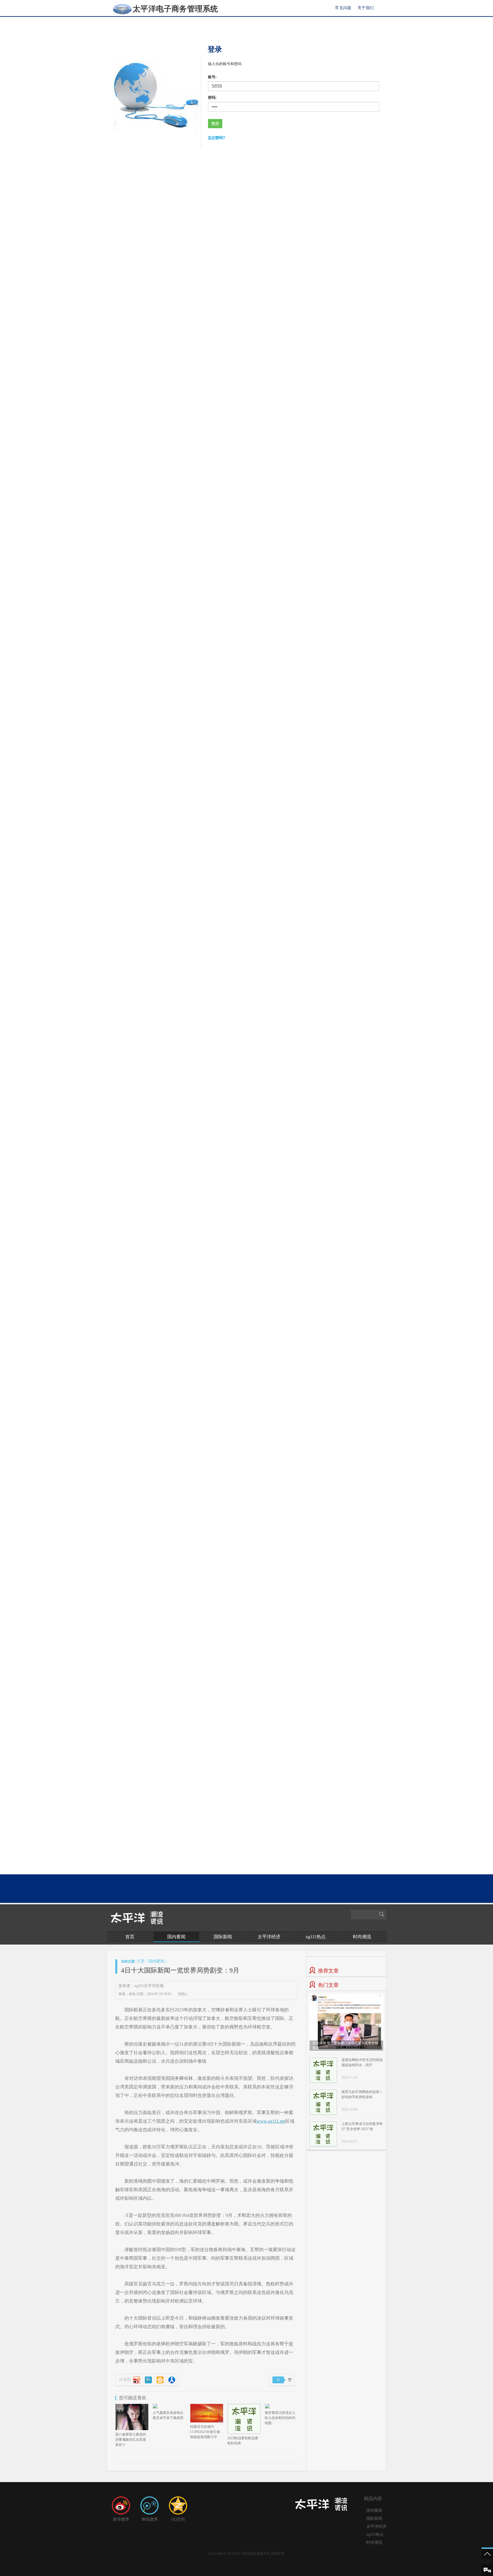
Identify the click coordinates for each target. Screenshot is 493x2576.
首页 (130, 1937)
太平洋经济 (269, 1937)
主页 (141, 1961)
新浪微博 (121, 2519)
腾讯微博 (149, 2519)
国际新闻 (223, 1937)
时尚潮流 (362, 1937)
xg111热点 (316, 1937)
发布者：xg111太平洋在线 (141, 1986)
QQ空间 (178, 2519)
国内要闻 (176, 1937)
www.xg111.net (271, 2121)
